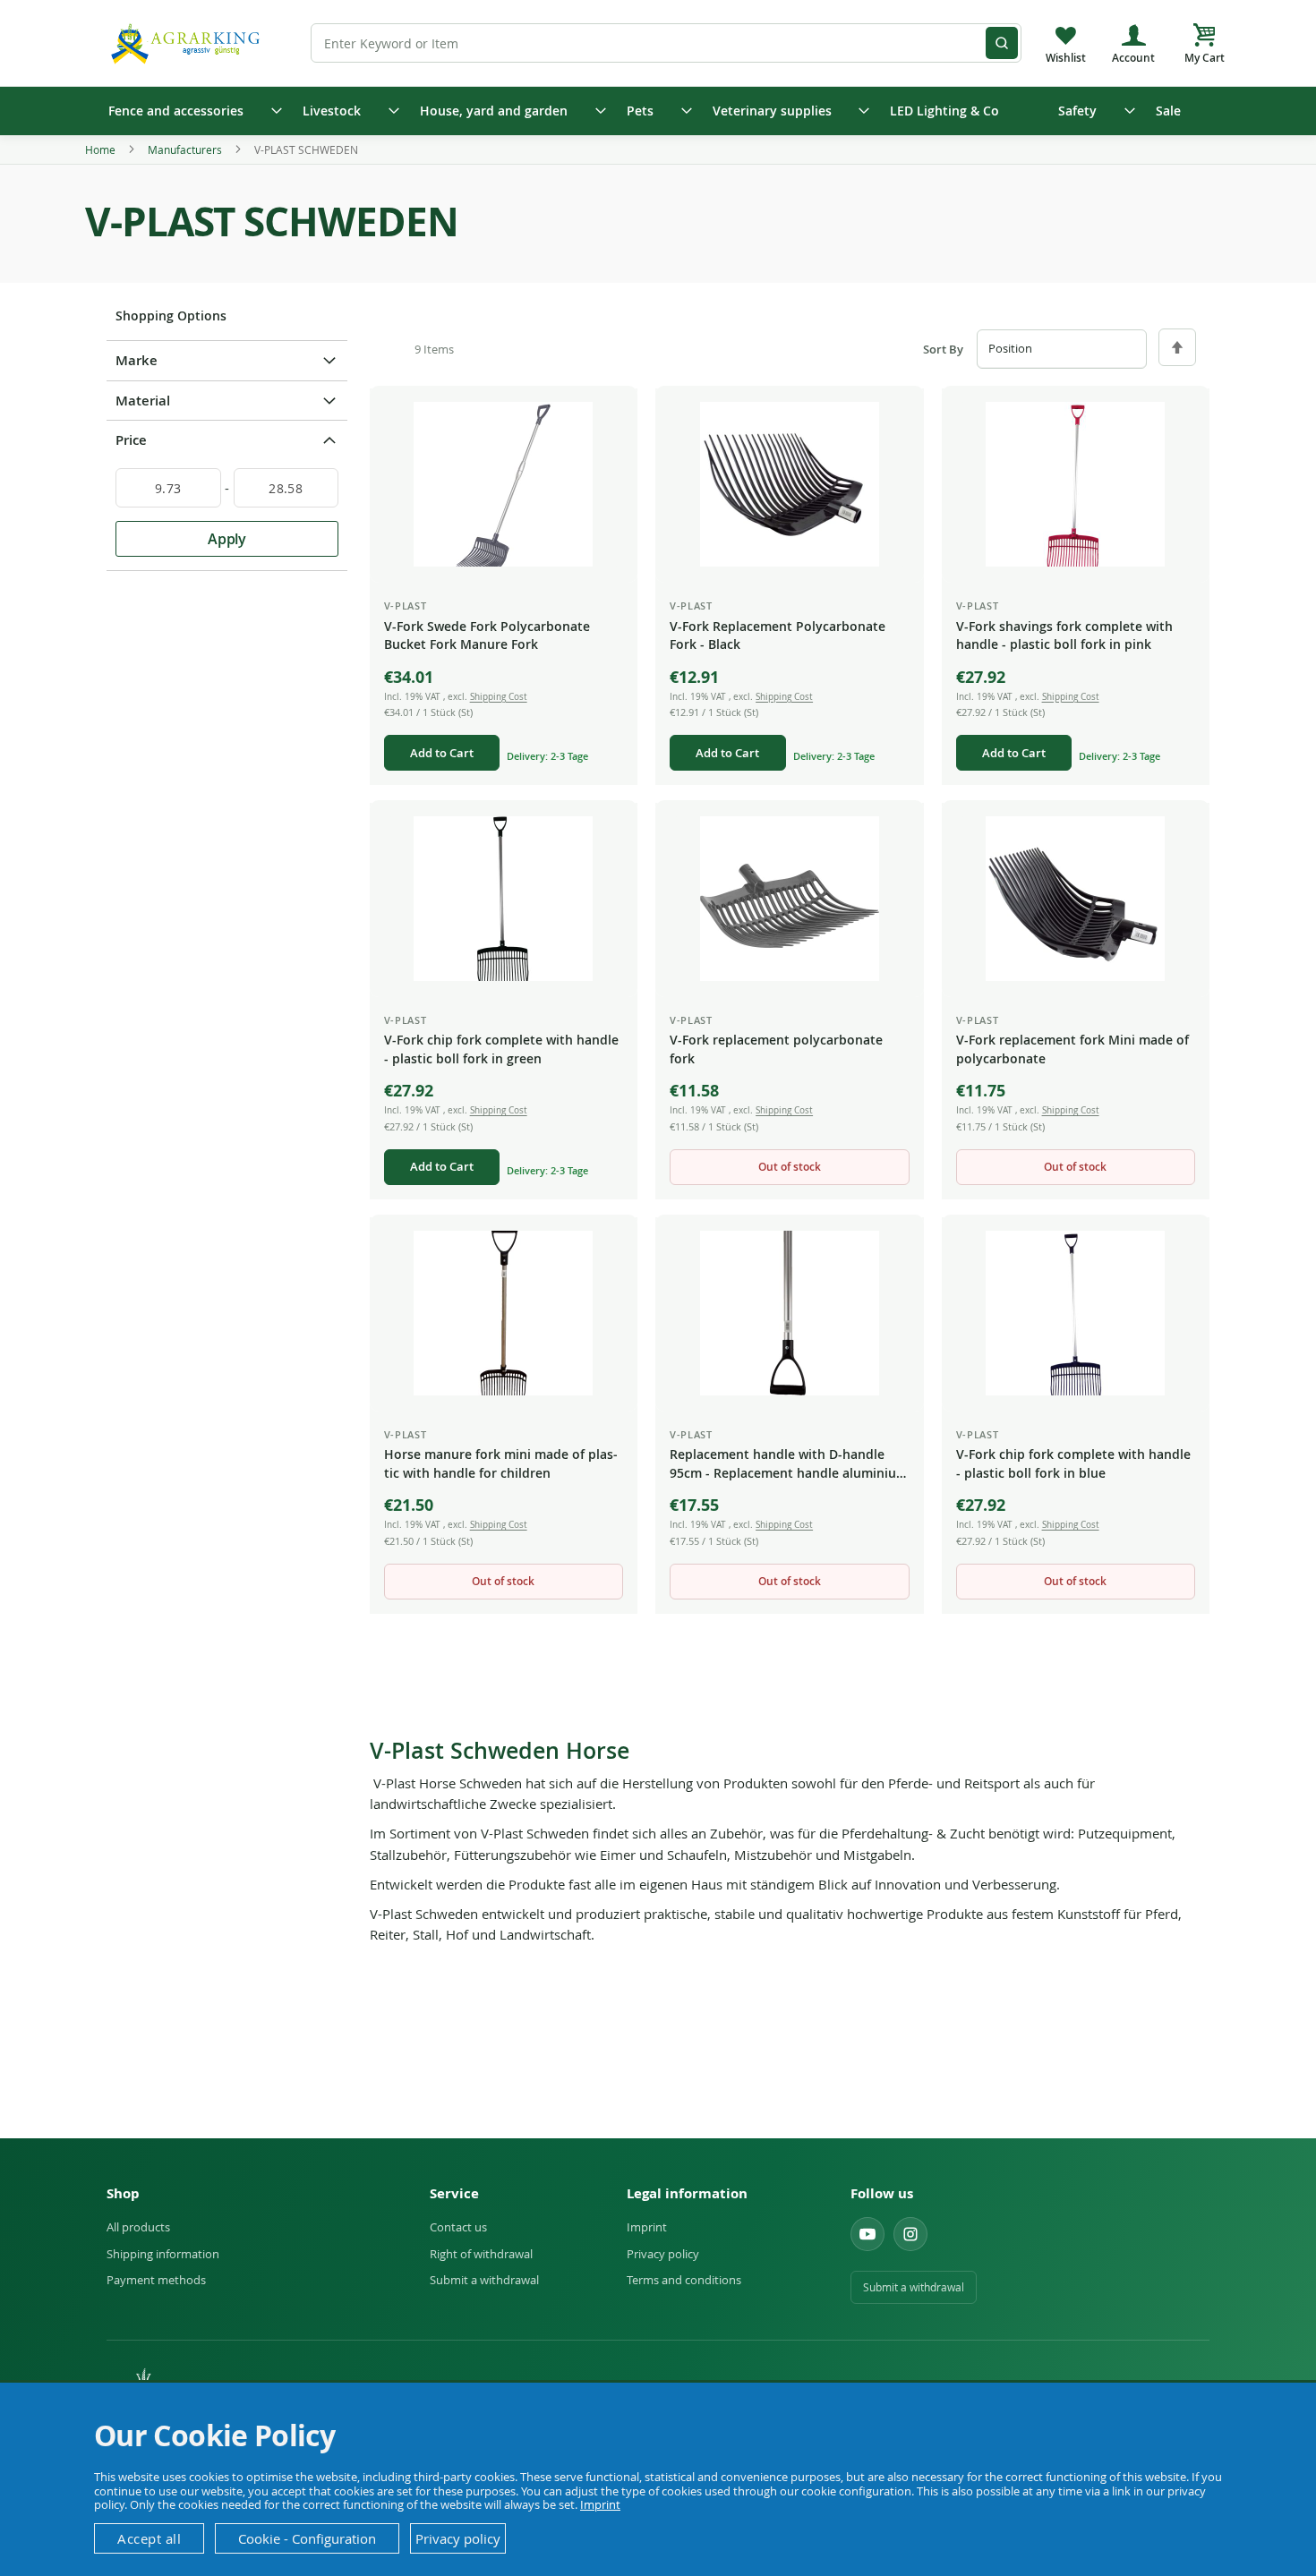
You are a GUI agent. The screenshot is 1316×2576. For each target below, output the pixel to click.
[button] (610, 416)
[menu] (658, 111)
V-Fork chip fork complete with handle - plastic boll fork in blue (1073, 1463)
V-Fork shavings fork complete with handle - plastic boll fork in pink (1064, 635)
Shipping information (163, 2254)
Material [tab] (143, 401)
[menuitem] (189, 111)
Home (102, 149)
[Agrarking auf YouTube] (867, 2234)
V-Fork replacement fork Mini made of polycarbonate (1072, 1049)
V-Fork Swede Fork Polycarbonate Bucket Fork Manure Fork (487, 635)
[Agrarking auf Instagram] (910, 2234)
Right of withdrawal (481, 2254)
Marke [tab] (137, 360)
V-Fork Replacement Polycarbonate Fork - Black (778, 635)
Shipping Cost (499, 697)
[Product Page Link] (504, 484)
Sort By (943, 350)
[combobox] (666, 43)
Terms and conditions (684, 2280)
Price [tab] (131, 440)
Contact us (458, 2227)
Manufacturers (186, 149)
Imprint (647, 2227)
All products (138, 2227)
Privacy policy (663, 2254)
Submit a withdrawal (484, 2280)
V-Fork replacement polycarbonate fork (776, 1049)
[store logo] (188, 43)
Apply (227, 539)
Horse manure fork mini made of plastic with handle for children (501, 1463)
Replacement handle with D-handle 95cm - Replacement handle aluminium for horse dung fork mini (789, 1464)
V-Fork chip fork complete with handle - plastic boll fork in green (501, 1049)
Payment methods (156, 2280)
